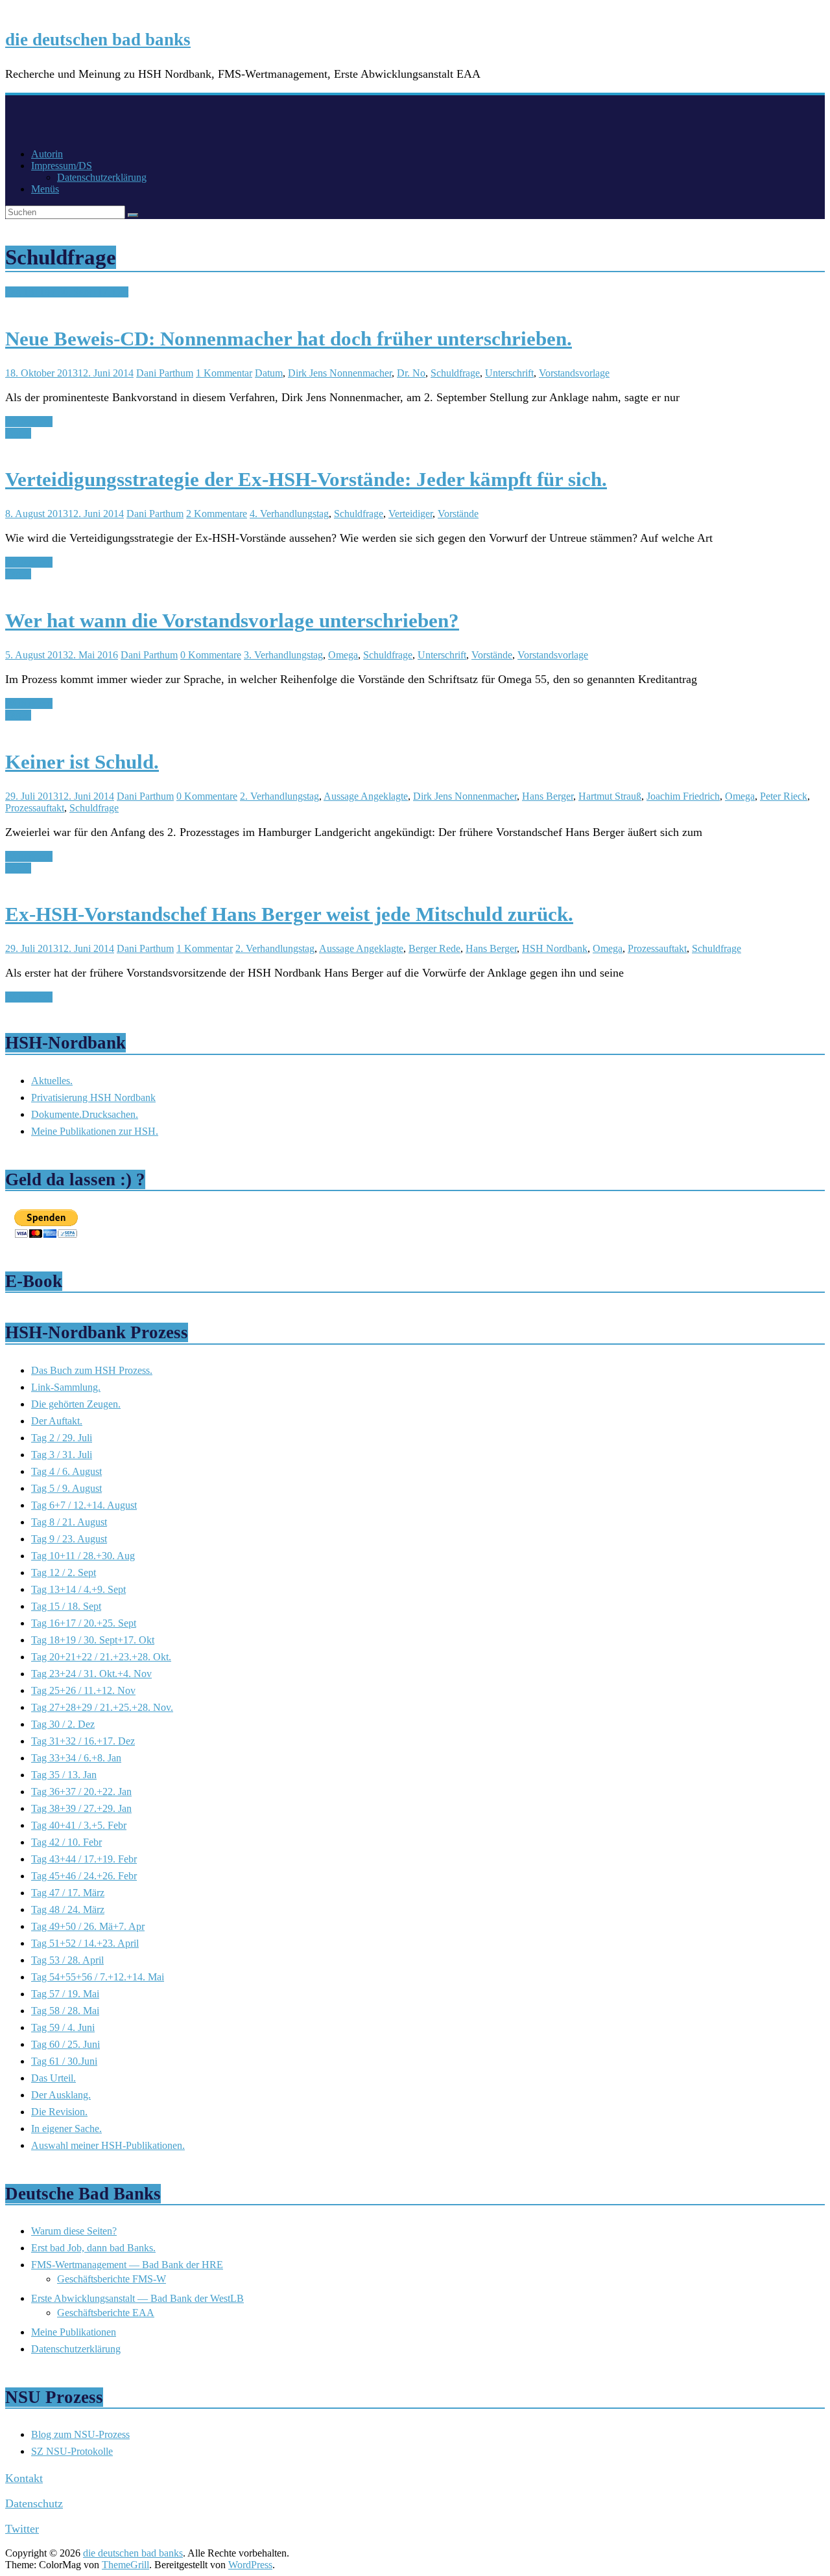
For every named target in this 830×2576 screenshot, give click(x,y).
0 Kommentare (211, 655)
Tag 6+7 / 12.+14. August (84, 1505)
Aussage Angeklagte (366, 796)
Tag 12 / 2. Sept (64, 1572)
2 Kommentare (217, 514)
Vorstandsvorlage (574, 373)
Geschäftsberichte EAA (106, 2313)
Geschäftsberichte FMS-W (112, 2279)
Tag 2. (18, 715)
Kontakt (24, 2478)
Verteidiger (410, 514)
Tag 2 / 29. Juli (62, 1438)
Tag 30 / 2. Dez (63, 1724)
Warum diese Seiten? (74, 2231)
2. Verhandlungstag (279, 796)
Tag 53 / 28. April (67, 1960)
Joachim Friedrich (683, 796)
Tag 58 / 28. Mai (65, 2011)
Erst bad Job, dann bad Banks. (93, 2248)
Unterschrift (509, 373)
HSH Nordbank (555, 948)
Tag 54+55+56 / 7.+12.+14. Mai (98, 1977)
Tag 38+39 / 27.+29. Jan (81, 1808)
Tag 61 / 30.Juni (64, 2061)
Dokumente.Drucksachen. (85, 1114)
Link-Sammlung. (66, 1387)
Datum (269, 373)
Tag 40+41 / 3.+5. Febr (79, 1825)
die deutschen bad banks (98, 40)
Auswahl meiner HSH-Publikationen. (108, 2145)
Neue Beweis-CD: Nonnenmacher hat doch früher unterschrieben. (289, 339)
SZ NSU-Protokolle (72, 2451)
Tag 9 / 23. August (69, 1539)
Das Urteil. (53, 2078)
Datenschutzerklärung (102, 177)
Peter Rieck (784, 796)
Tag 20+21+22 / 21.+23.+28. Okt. (101, 1657)
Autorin (47, 154)
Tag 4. (18, 433)
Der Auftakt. (57, 1421)
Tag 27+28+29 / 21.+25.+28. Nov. (102, 1707)
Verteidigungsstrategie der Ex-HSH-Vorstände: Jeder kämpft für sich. (306, 479)
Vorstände (458, 514)
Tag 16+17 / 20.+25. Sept (84, 1623)
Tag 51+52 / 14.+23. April (85, 1943)
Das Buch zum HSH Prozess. (92, 1370)
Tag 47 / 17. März (68, 1893)
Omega (343, 655)
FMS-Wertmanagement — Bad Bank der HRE (127, 2265)
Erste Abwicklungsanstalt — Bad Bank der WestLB (137, 2298)
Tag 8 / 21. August (69, 1522)
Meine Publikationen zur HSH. (95, 1131)
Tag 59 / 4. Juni (63, 2027)
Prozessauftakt (35, 808)
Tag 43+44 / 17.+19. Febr (84, 1859)
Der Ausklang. (61, 2095)
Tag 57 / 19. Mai (65, 1994)
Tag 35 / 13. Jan (64, 1775)
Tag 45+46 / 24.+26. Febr (84, 1876)
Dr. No (411, 373)
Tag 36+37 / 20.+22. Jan (81, 1792)
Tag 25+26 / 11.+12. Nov (83, 1690)
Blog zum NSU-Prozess (80, 2434)
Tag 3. (18, 574)
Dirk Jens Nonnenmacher (340, 373)
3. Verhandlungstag (283, 655)
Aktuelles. (52, 1081)
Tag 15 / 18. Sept (66, 1606)
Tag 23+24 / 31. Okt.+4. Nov (91, 1674)
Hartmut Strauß (610, 796)
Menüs (45, 189)
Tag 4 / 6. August (66, 1471)
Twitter (22, 2529)
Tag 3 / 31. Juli (62, 1455)
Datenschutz (34, 2503)
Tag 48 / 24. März (68, 1909)
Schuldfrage (455, 373)
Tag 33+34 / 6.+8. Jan (76, 1758)
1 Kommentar (224, 373)
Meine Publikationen (74, 2332)
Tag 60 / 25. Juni (65, 2044)
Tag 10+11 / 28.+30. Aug (83, 1556)
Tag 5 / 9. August (66, 1488)
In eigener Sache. (66, 2129)
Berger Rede (434, 948)
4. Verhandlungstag (289, 514)
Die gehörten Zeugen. (76, 1404)
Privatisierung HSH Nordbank (93, 1097)
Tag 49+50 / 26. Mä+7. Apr (88, 1926)
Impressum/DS (62, 166)
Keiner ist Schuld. (82, 762)
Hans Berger (548, 796)
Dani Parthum (165, 373)
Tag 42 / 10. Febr (66, 1842)
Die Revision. (59, 2112)
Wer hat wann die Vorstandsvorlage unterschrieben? (232, 621)
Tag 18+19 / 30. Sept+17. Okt (67, 292)
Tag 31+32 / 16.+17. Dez (83, 1741)
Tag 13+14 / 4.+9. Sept (78, 1589)
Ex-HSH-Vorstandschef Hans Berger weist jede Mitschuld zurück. (289, 914)
